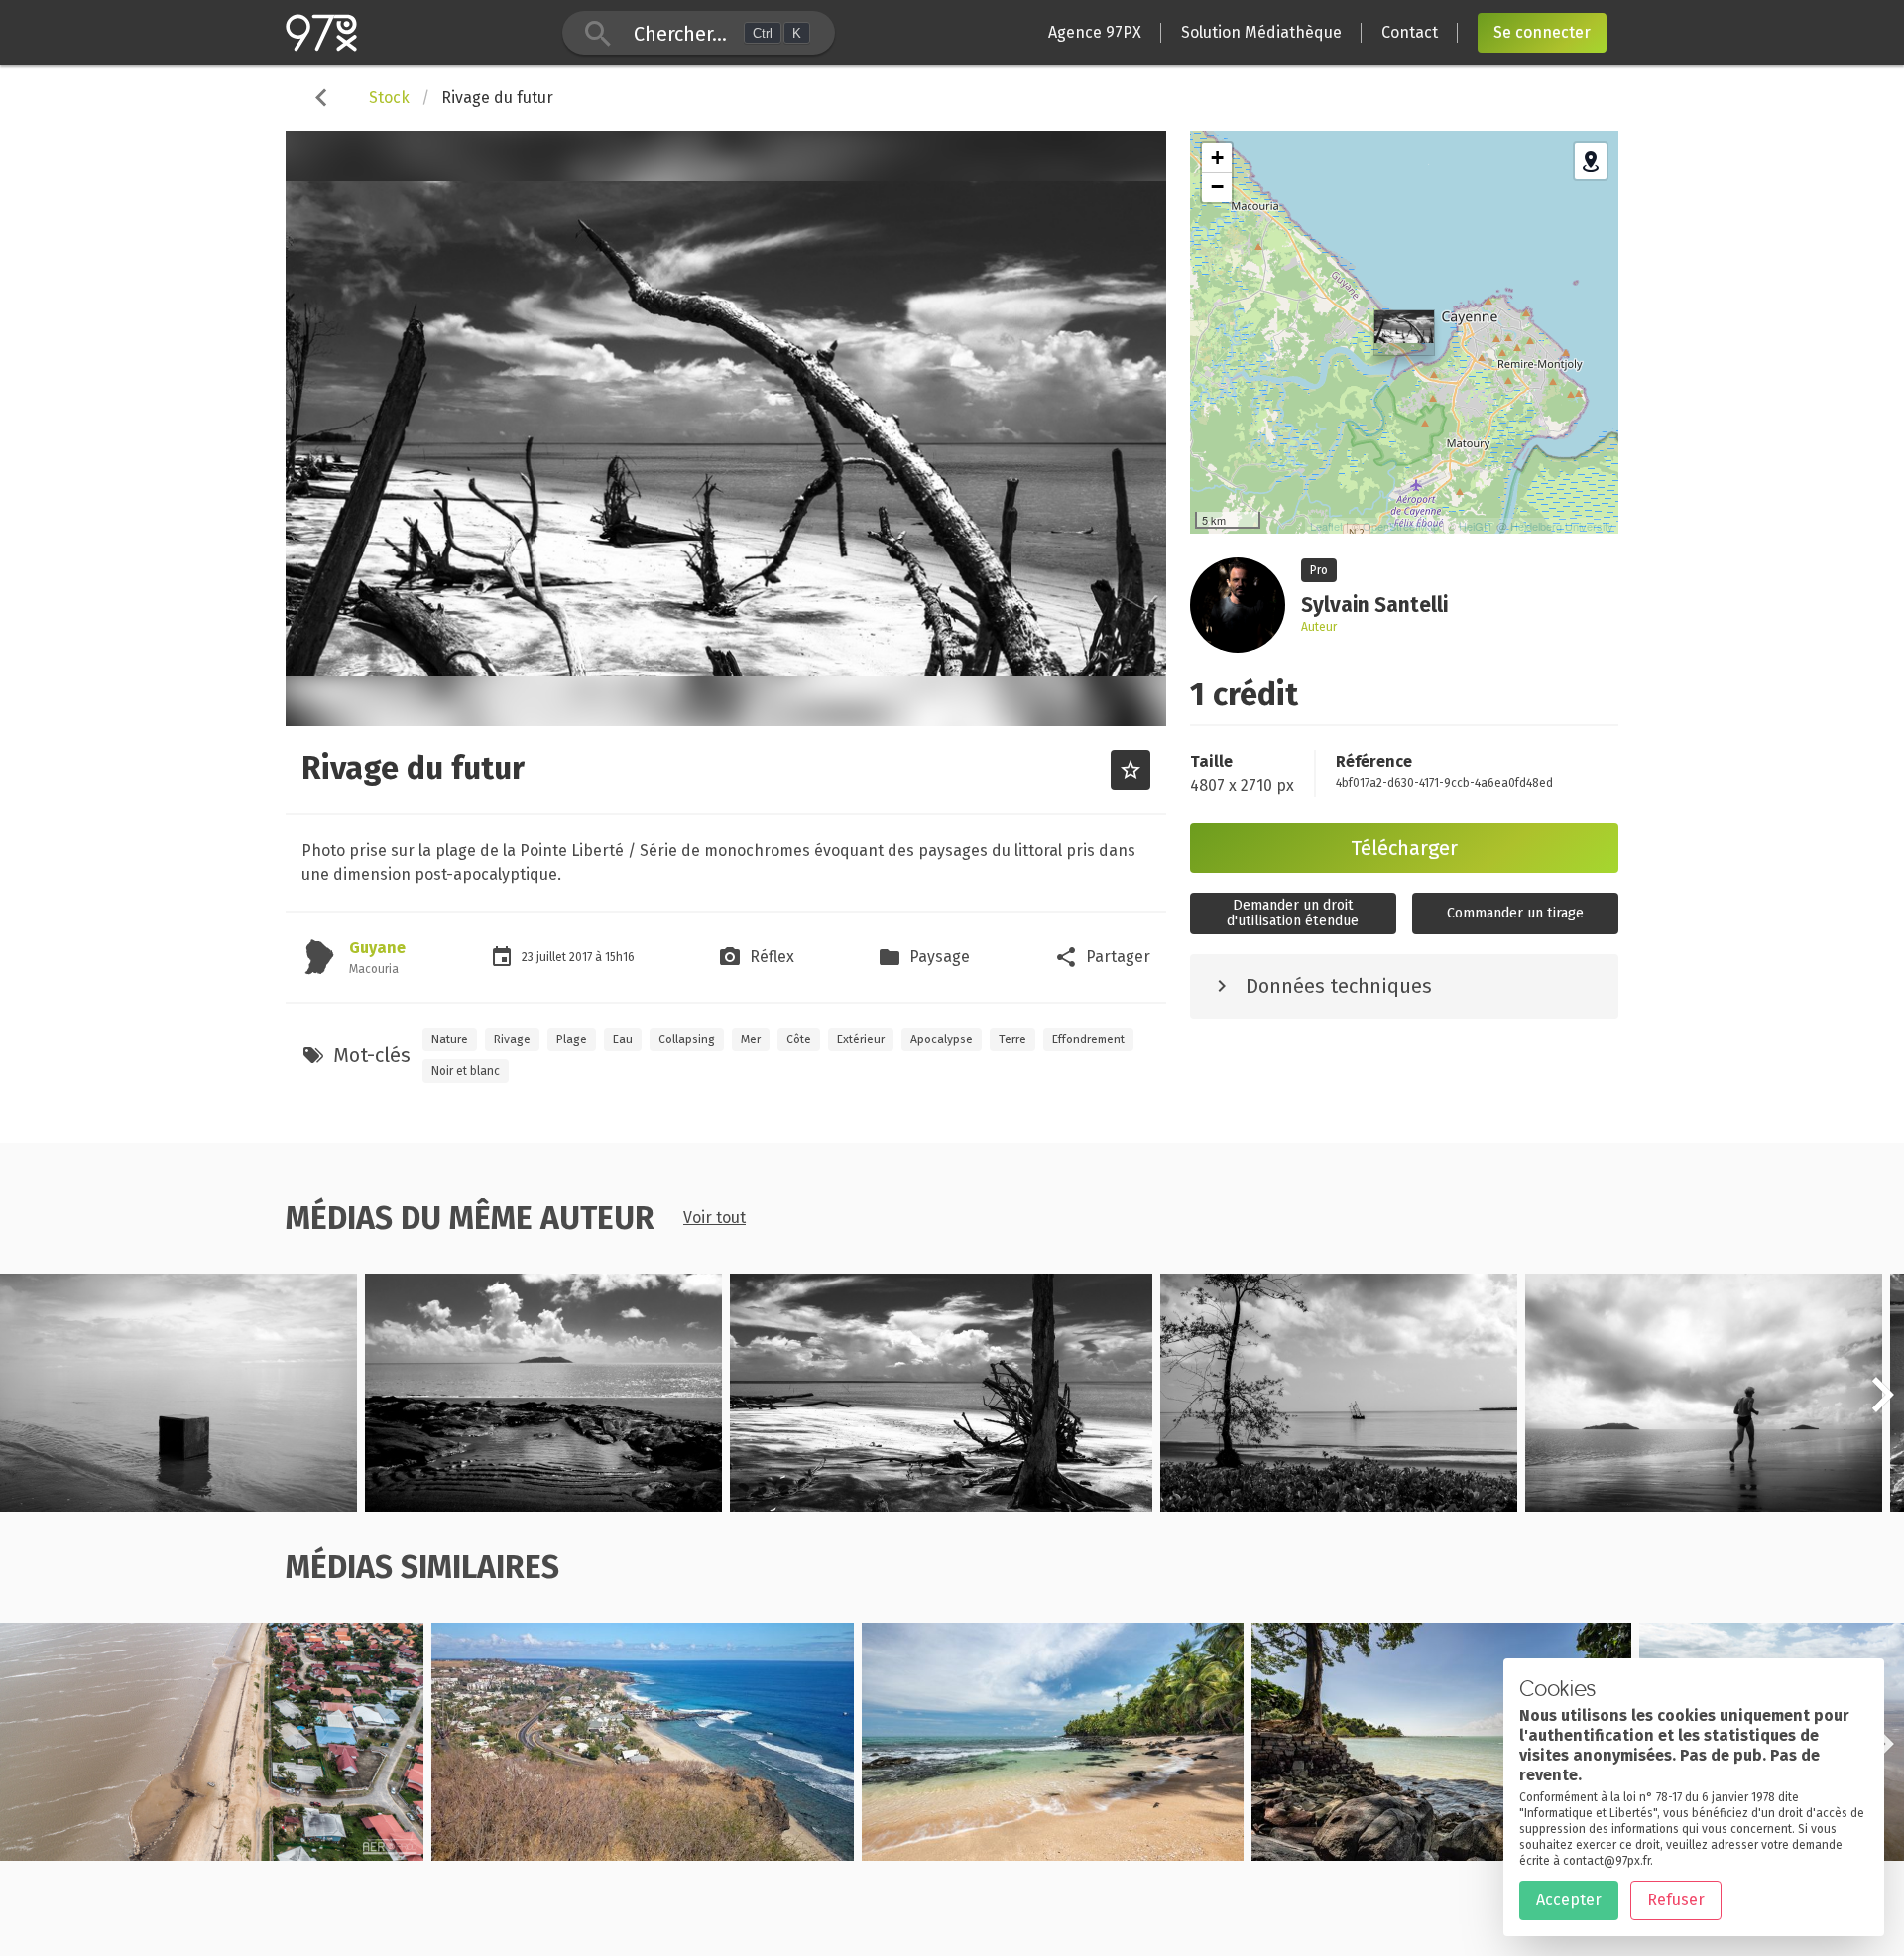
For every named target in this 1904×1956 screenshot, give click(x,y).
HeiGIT (1476, 526)
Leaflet (1326, 526)
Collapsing (687, 1039)
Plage (572, 1039)
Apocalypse (942, 1039)
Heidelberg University (1562, 526)
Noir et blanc (466, 1071)
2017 (582, 957)
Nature (450, 1039)
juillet (553, 957)
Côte (799, 1039)
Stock (389, 98)
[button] (1882, 1406)
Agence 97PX (1095, 32)
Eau (623, 1039)
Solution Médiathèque (1261, 32)
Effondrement (1088, 1039)
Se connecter (1542, 32)
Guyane (377, 948)
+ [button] (1217, 157)
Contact (1410, 32)
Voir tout (714, 1218)
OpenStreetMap (1401, 526)
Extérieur (861, 1039)
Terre (1012, 1039)
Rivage (512, 1039)
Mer (751, 1039)
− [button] (1217, 187)
